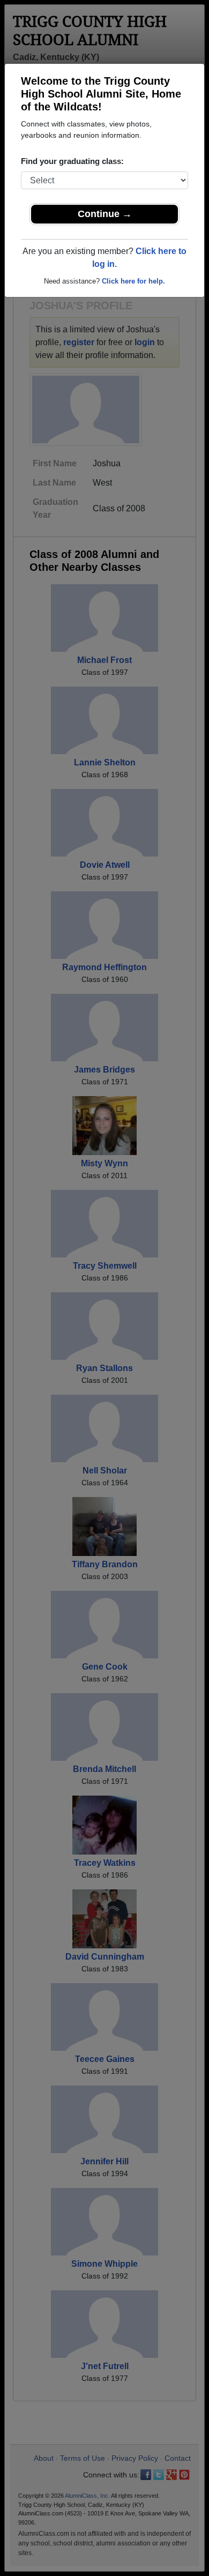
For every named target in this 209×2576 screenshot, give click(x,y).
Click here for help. (133, 281)
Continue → (105, 214)
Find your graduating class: (72, 161)
